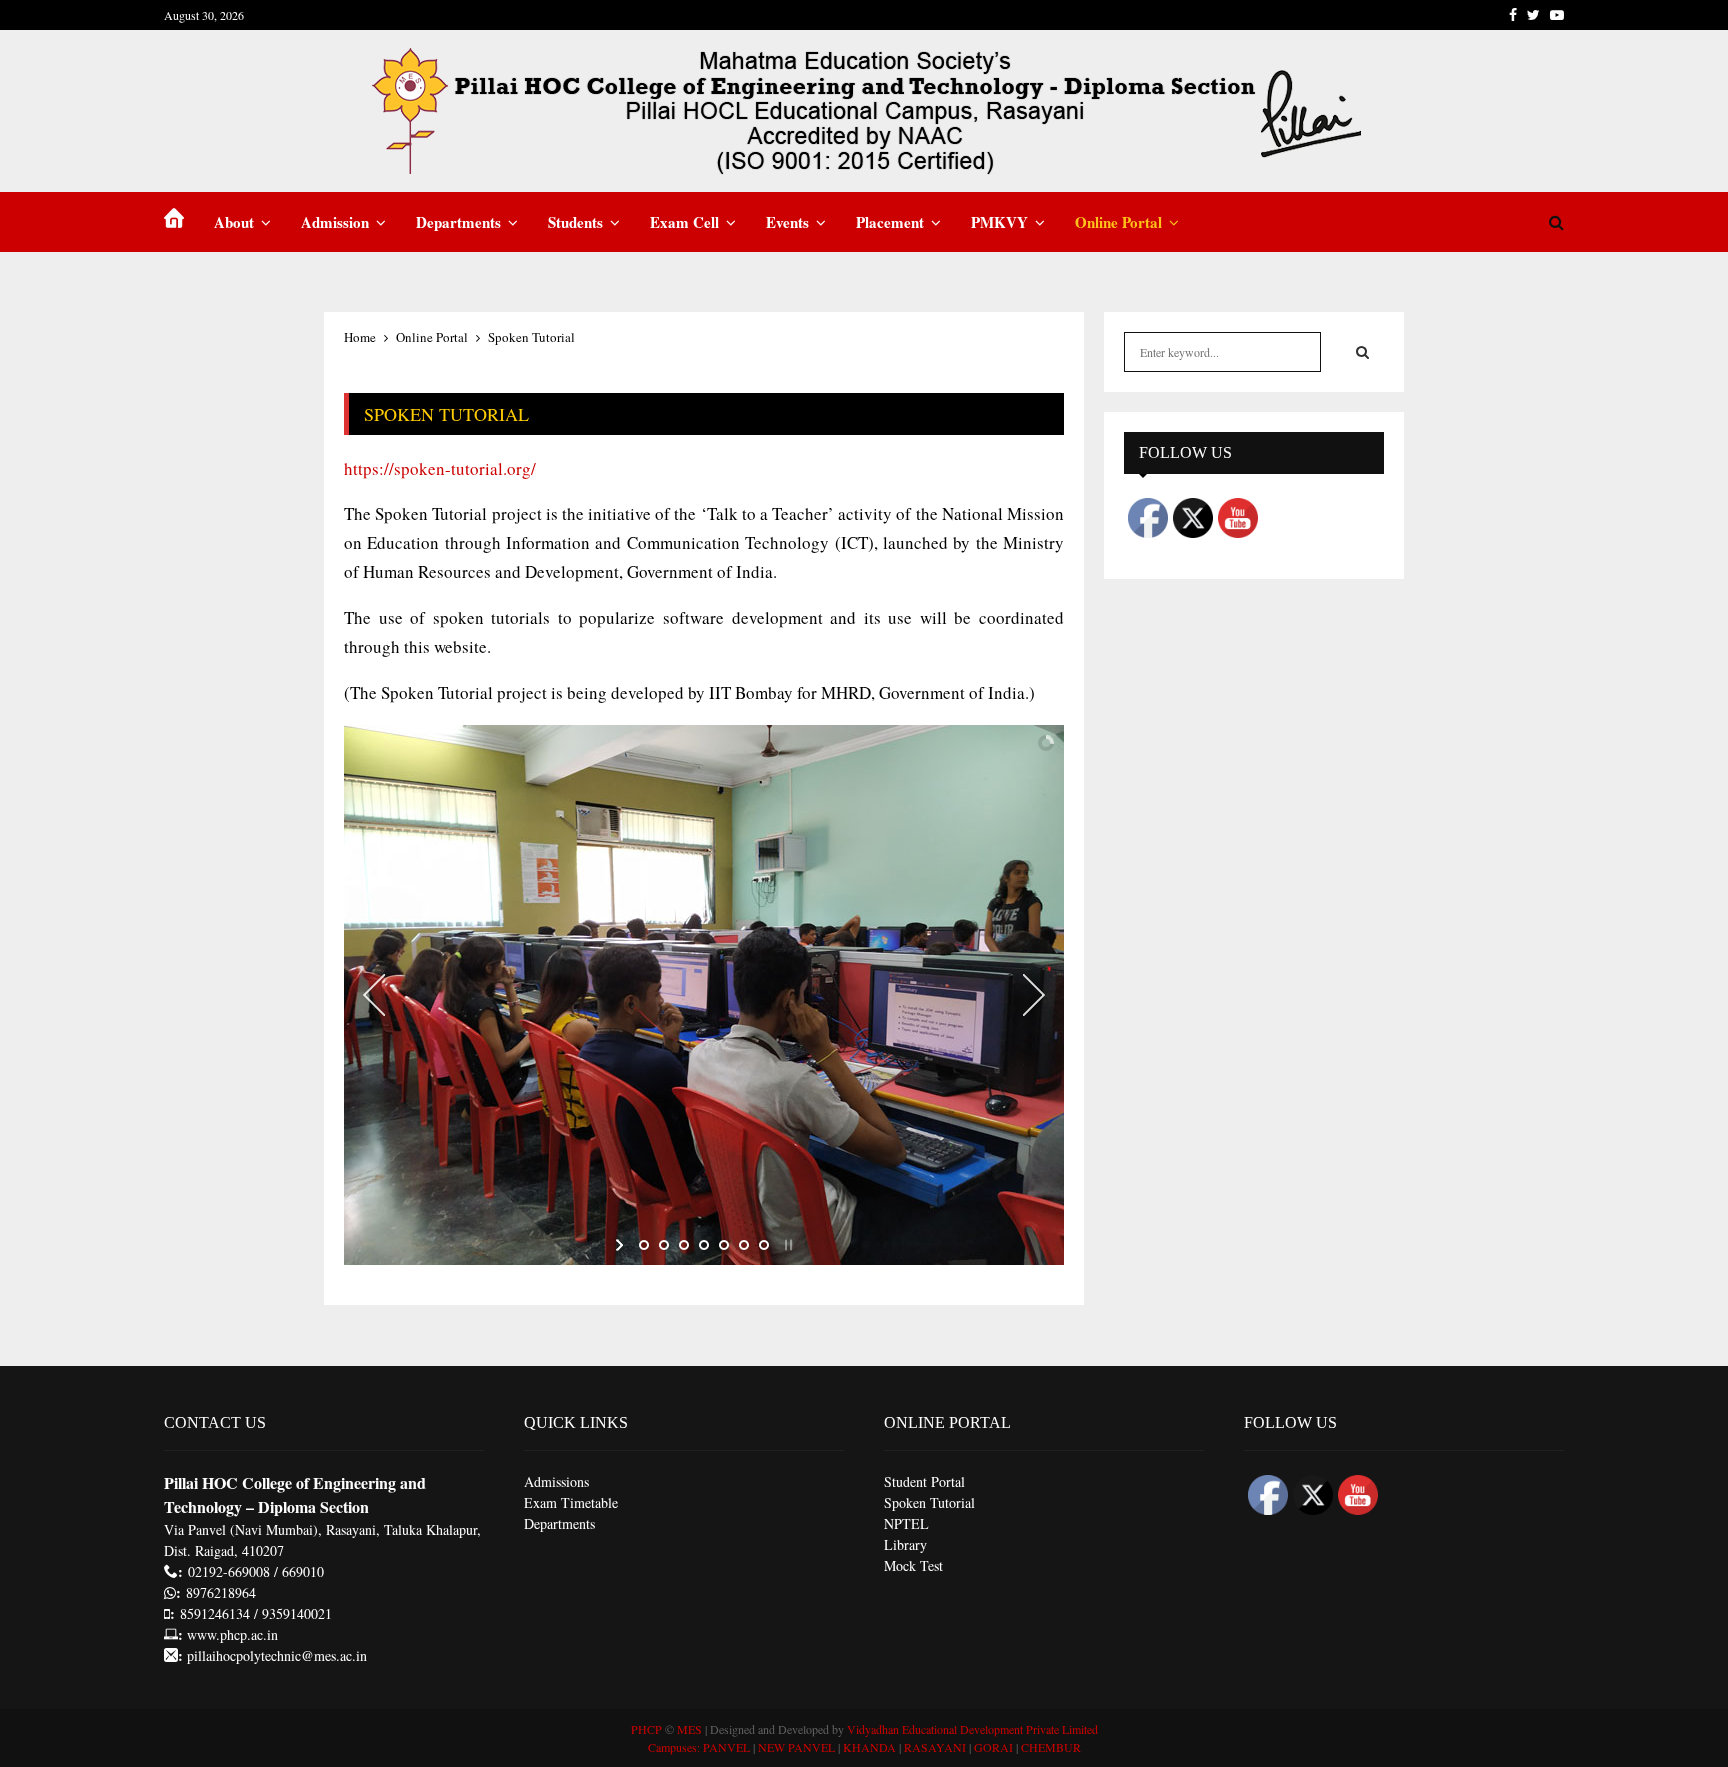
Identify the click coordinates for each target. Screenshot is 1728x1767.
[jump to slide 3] (684, 1245)
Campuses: (674, 1747)
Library (905, 1544)
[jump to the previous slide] (374, 995)
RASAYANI (935, 1747)
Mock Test (913, 1565)
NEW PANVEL (796, 1747)
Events (787, 222)
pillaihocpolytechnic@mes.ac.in (275, 1655)
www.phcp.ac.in (232, 1634)
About (234, 222)
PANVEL (726, 1747)
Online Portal (1118, 222)
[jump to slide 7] (764, 1245)
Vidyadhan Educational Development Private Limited (972, 1729)
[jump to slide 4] (704, 1245)
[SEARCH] (1362, 352)
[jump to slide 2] (664, 1245)
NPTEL (906, 1523)
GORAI (993, 1747)
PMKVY (999, 222)
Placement (890, 222)
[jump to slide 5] (724, 1245)
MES (689, 1729)
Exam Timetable (571, 1502)
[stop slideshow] (786, 1245)
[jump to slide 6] (744, 1245)
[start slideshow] (621, 1245)
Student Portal (924, 1481)
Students (575, 222)
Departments (458, 222)
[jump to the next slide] (1034, 995)
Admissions (556, 1481)
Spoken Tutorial (929, 1502)
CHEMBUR (1051, 1747)
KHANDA (869, 1747)
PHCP (646, 1729)
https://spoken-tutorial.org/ (440, 468)
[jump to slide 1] (644, 1245)
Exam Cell (684, 222)
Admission (335, 222)
